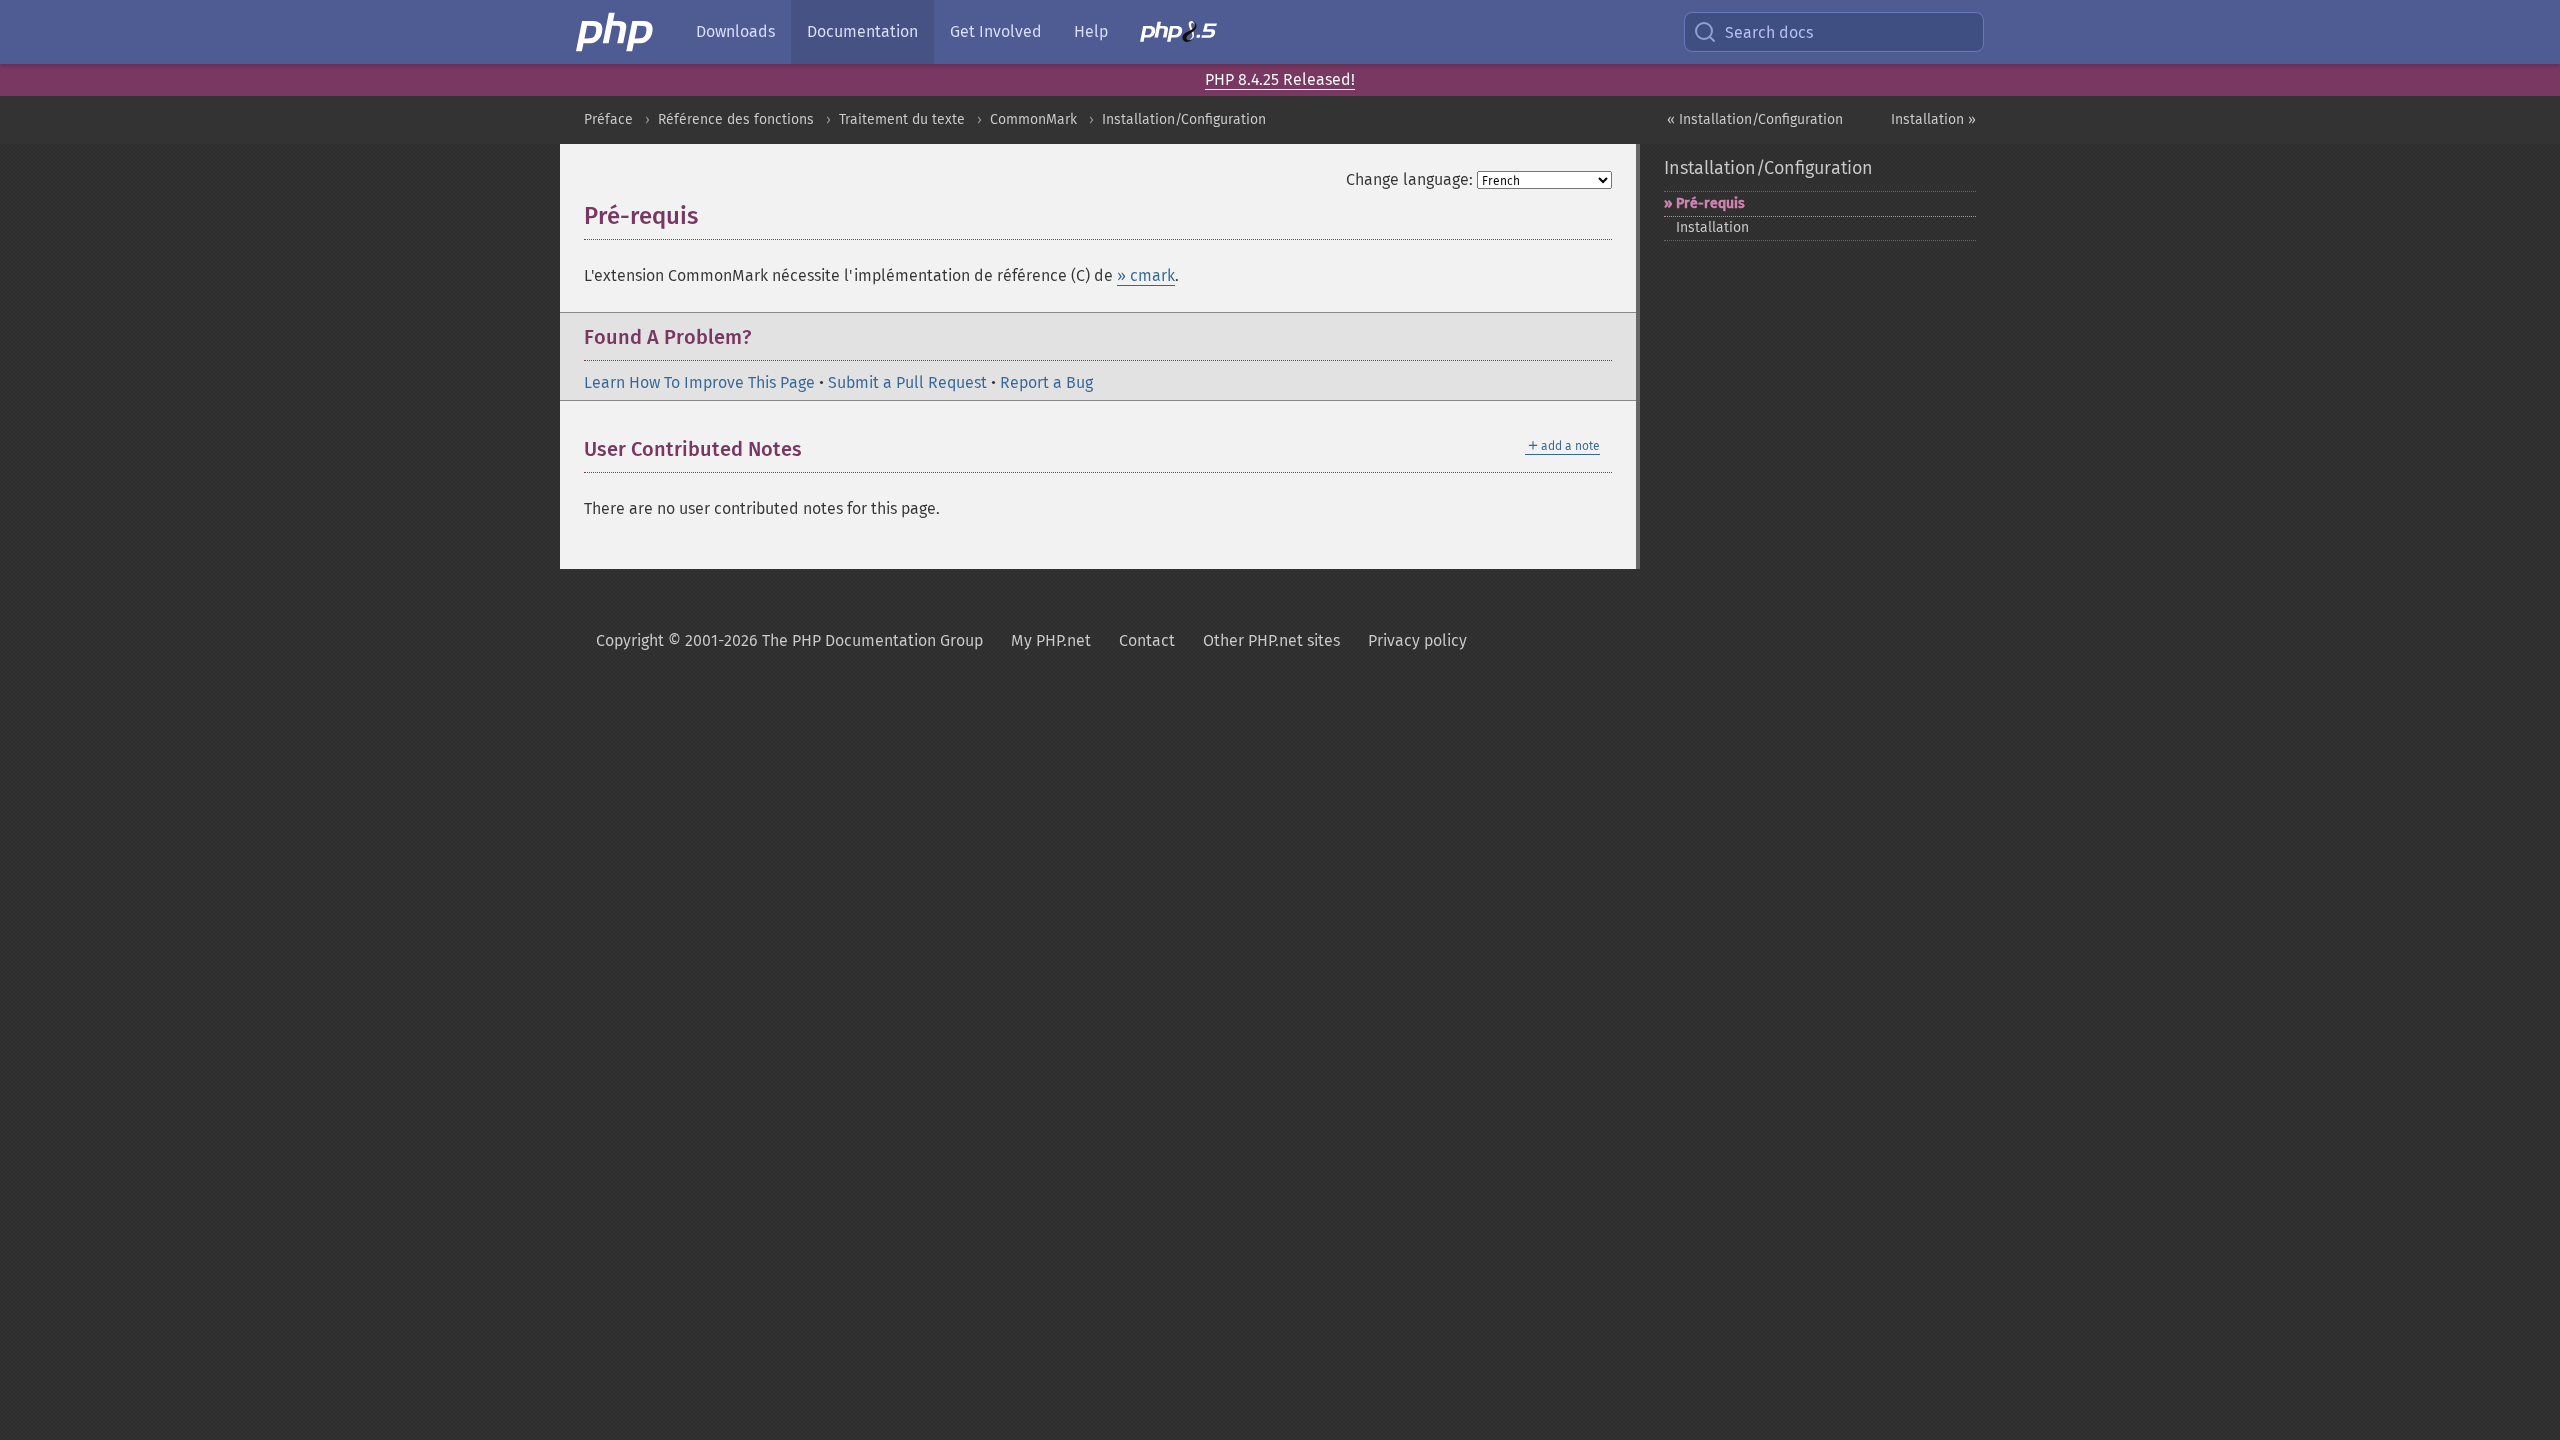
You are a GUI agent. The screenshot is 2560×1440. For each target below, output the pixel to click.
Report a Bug (1046, 382)
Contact (1147, 640)
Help (1091, 31)
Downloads (735, 31)
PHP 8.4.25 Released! (1280, 79)
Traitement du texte (902, 119)
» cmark (1146, 275)
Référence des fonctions (736, 119)
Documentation (862, 31)
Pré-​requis (1710, 203)
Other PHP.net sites (1271, 640)
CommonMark (1033, 119)
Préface (608, 119)
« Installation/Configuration (1755, 119)
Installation (1712, 227)
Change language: (1409, 179)
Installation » (1933, 119)
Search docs (1769, 32)
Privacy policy (1417, 640)
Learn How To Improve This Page (699, 382)
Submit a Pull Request (907, 382)
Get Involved (996, 31)
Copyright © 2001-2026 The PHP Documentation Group (789, 640)
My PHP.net (1051, 640)
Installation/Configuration (1184, 119)
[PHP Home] (616, 32)
